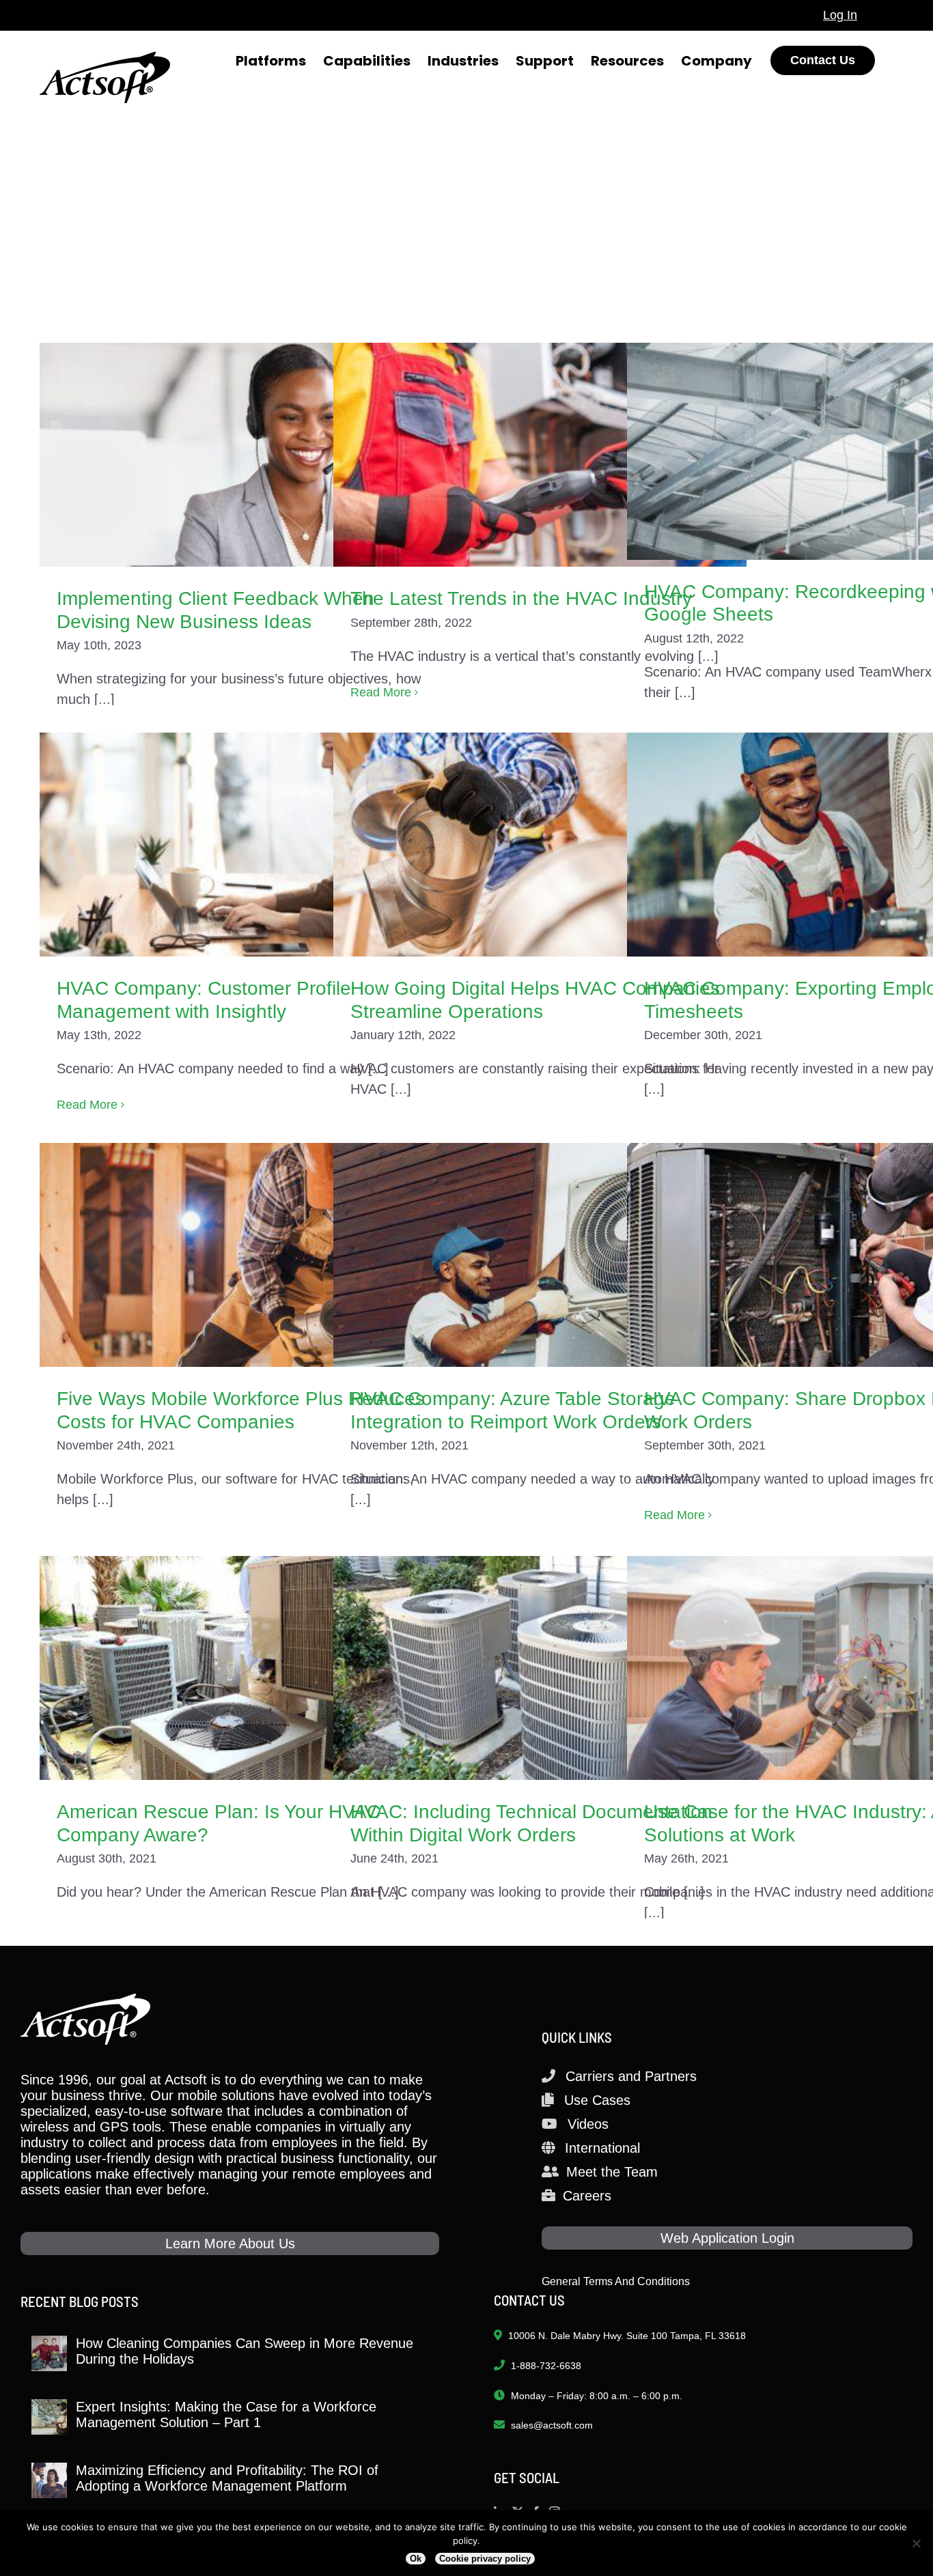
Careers (587, 2196)
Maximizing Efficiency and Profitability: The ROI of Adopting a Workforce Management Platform (227, 2478)
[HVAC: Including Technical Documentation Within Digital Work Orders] (540, 1668)
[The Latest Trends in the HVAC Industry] (540, 455)
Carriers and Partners (631, 2076)
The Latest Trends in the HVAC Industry (521, 598)
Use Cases (597, 2100)
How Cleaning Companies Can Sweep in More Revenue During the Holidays (245, 2351)
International (602, 2148)
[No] (916, 2543)
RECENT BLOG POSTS (80, 2301)
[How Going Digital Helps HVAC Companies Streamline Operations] (540, 845)
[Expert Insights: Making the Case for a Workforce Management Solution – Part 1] (49, 2417)
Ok (416, 2559)
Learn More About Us (230, 2244)
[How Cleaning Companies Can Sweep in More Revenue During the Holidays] (49, 2353)
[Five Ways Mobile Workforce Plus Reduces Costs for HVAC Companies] (246, 1255)
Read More (381, 692)
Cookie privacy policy (485, 2559)
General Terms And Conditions (616, 2281)
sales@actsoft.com (552, 2425)
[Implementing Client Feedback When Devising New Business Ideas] (246, 455)
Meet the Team (612, 2172)
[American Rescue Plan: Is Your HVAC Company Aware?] (246, 1668)
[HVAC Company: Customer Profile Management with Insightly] (246, 845)
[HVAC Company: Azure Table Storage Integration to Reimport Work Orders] (540, 1255)
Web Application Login (727, 2238)
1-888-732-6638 (546, 2366)
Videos (588, 2124)
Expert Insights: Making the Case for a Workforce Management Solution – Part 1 (226, 2415)
